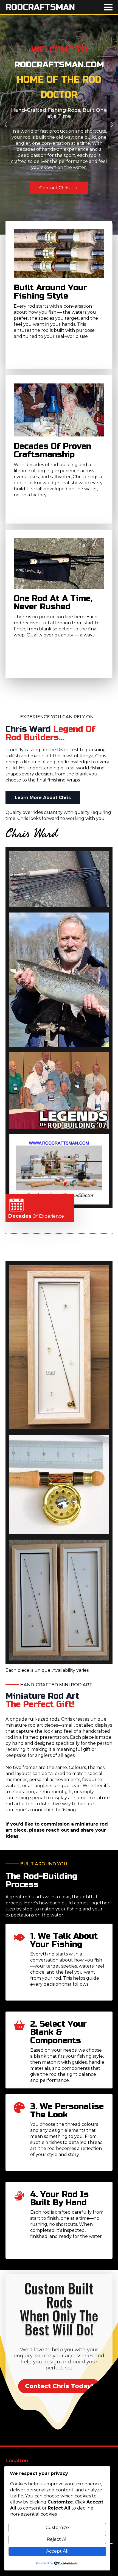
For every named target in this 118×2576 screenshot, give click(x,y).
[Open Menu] (108, 7)
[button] (6, 125)
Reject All (57, 2539)
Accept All (57, 2551)
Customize (57, 2528)
